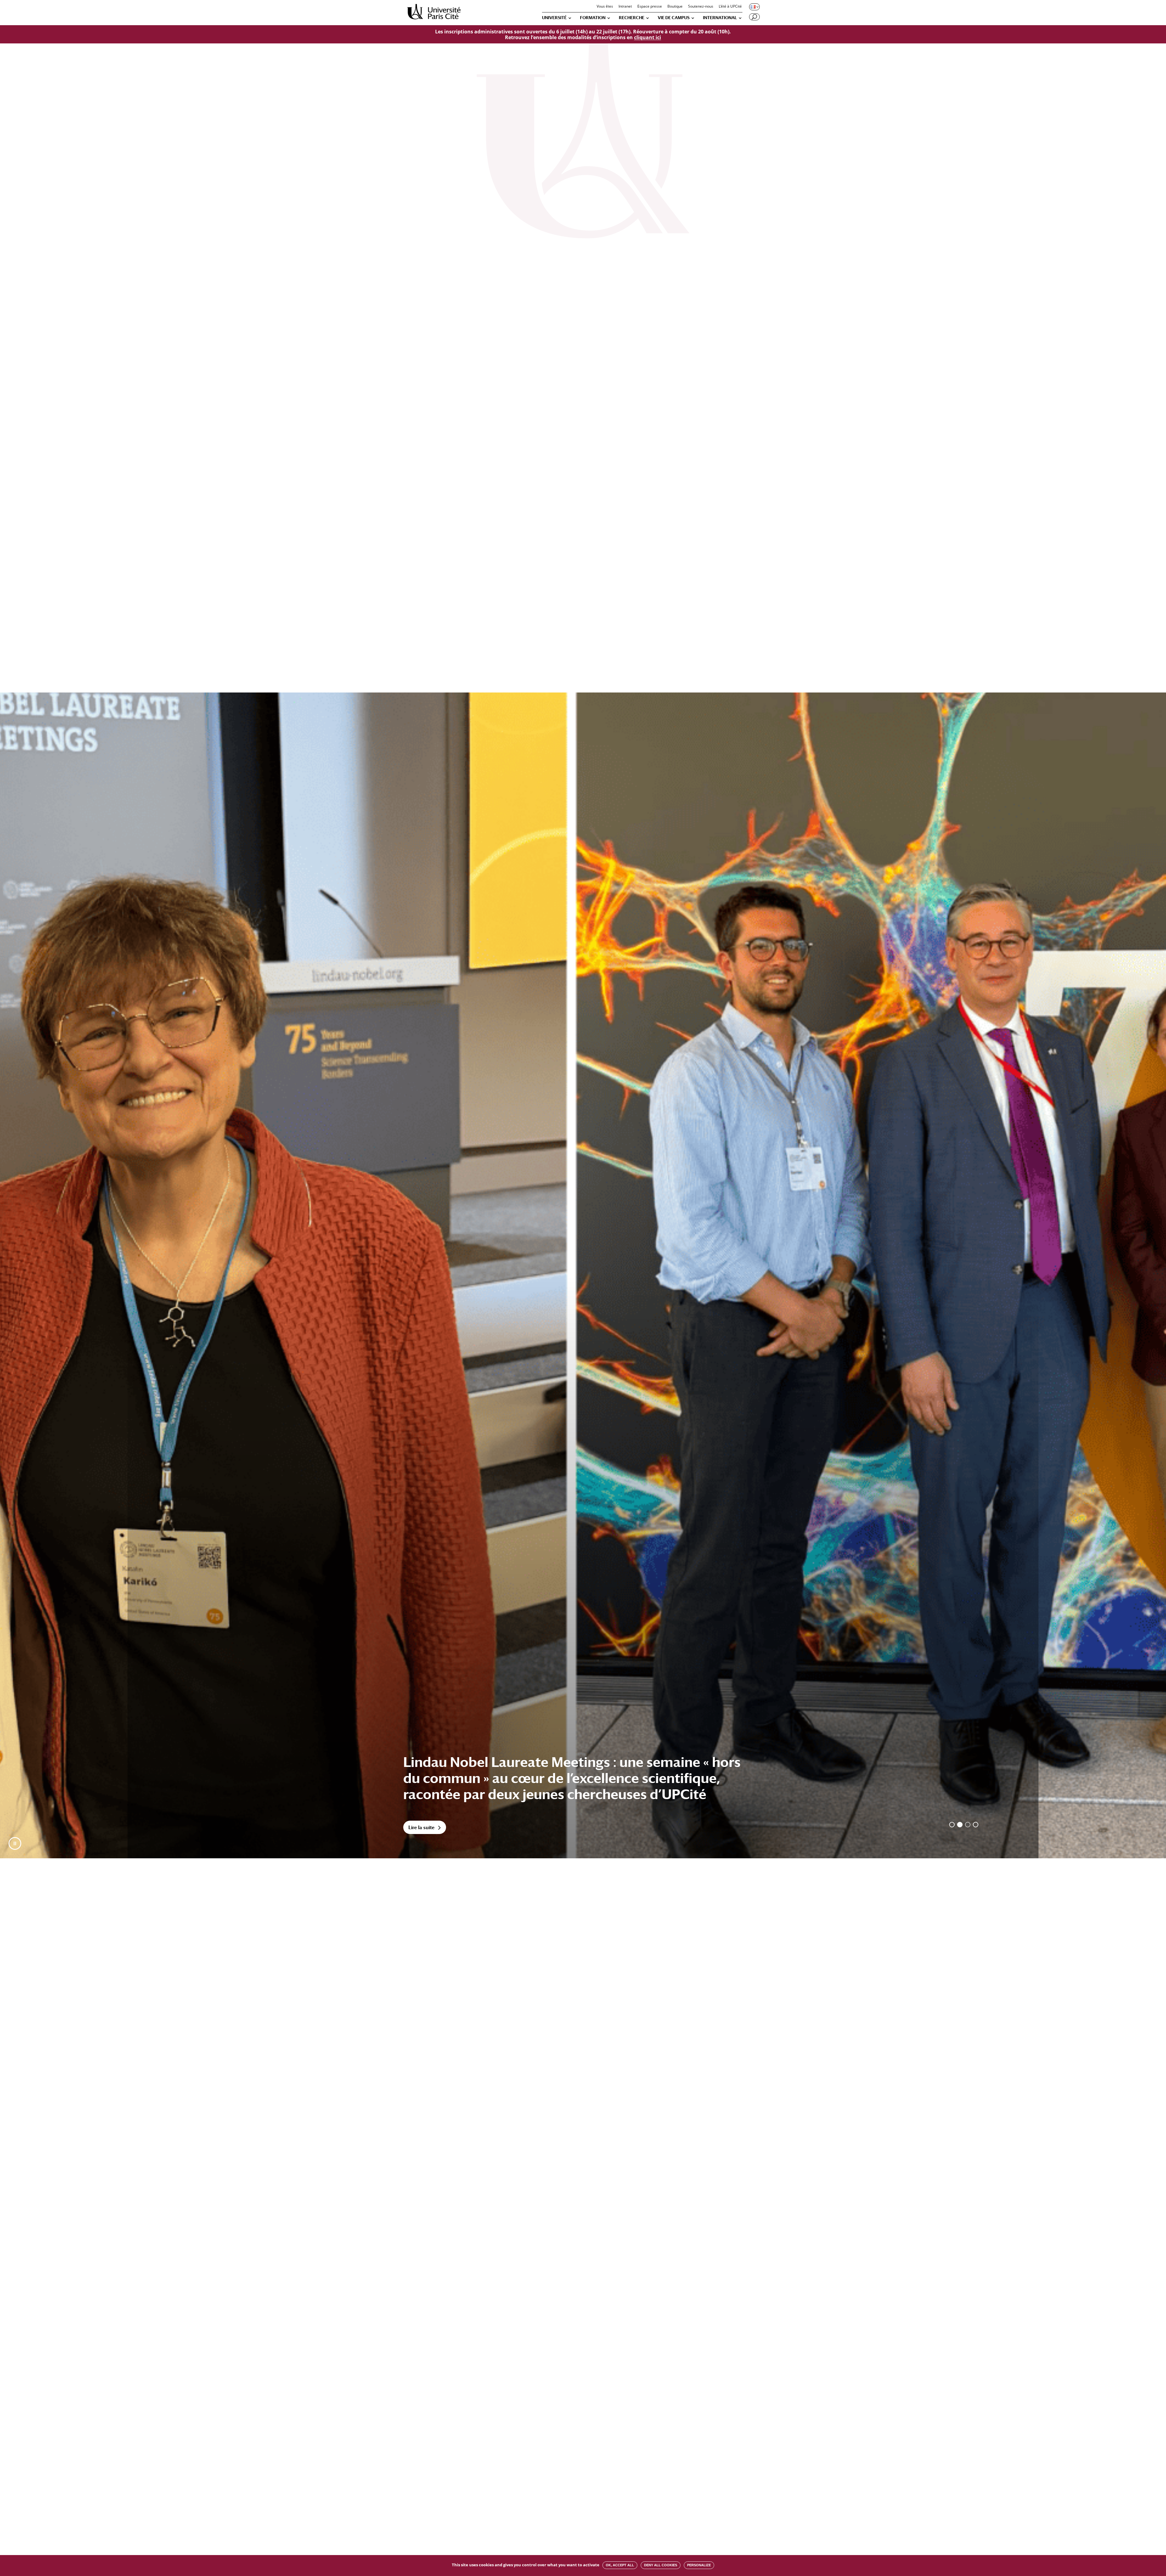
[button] (15, 1843)
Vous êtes (605, 7)
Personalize (699, 2565)
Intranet (625, 7)
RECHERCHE (632, 18)
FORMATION (593, 18)
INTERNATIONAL (720, 18)
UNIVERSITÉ (554, 18)
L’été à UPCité (730, 7)
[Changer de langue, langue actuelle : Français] (754, 7)
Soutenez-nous (701, 7)
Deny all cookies (661, 2565)
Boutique (675, 7)
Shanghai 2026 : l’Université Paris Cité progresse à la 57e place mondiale (569, 1786)
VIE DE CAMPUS (674, 18)
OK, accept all (620, 2565)
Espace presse (650, 7)
